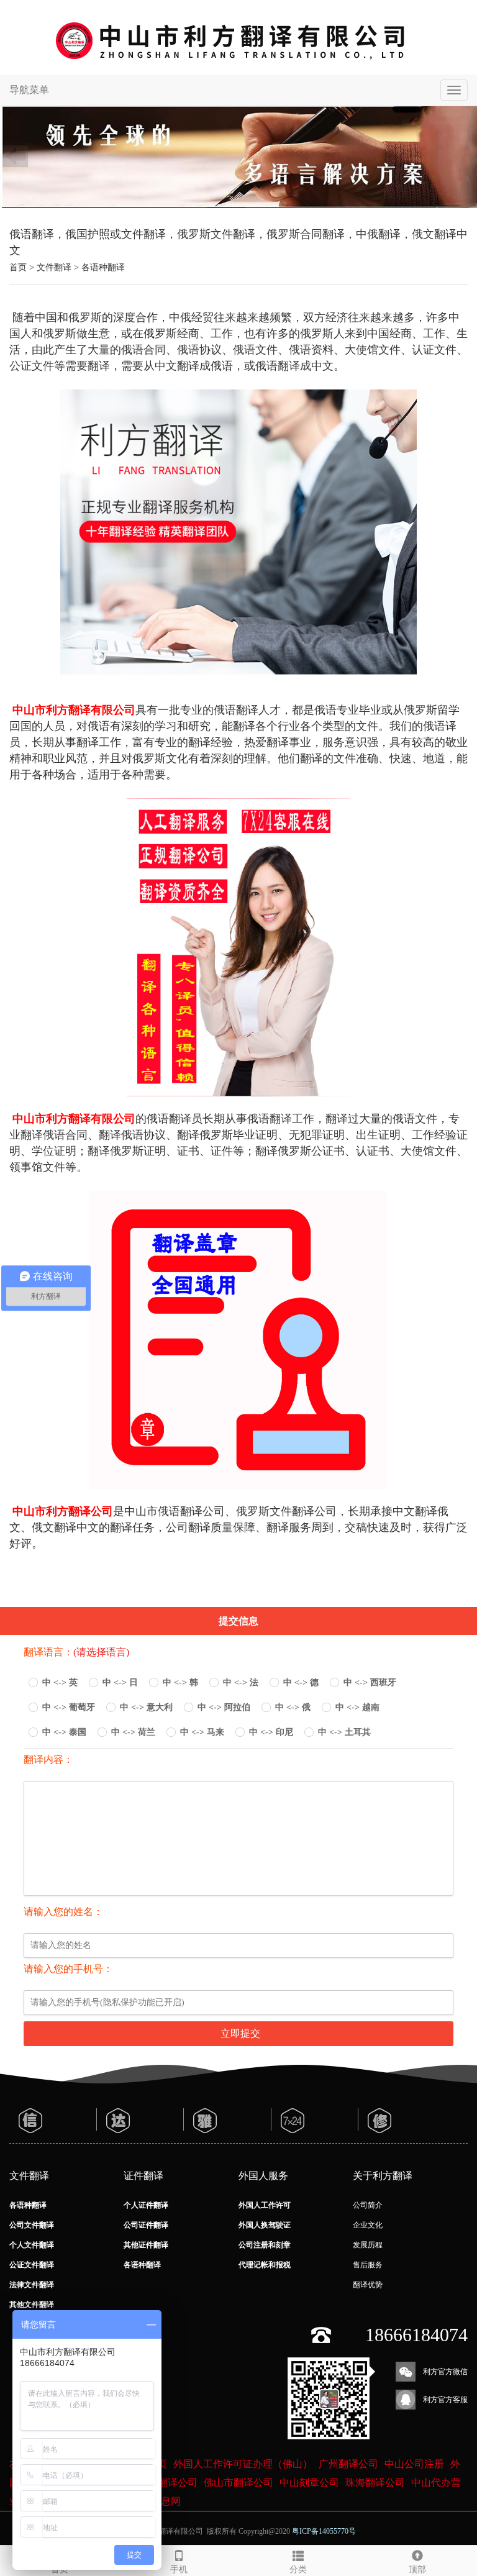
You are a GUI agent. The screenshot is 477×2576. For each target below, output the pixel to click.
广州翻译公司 (348, 2464)
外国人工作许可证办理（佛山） (243, 2464)
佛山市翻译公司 (238, 2483)
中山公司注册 (414, 2464)
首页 (18, 267)
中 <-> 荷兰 (133, 1732)
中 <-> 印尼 (271, 1732)
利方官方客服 (445, 2400)
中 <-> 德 (301, 1682)
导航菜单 (29, 90)
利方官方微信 (445, 2372)
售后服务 (368, 2265)
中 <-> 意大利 (146, 1707)
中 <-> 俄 (293, 1707)
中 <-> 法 (241, 1682)
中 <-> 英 (60, 1682)
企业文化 (368, 2225)
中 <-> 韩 (180, 1682)
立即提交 (240, 2033)
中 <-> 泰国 (64, 1732)
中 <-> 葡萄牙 (69, 1707)
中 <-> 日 (120, 1682)
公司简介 (368, 2205)
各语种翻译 (103, 267)
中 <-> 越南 (357, 1707)
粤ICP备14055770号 (324, 2531)
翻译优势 (368, 2285)
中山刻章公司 (309, 2483)
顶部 (417, 2569)
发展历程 (368, 2245)
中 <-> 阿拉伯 (224, 1707)
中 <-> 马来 (202, 1732)
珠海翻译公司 (375, 2483)
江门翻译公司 (168, 2483)
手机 (179, 2569)
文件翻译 (54, 267)
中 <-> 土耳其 (344, 1732)
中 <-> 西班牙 (370, 1682)
